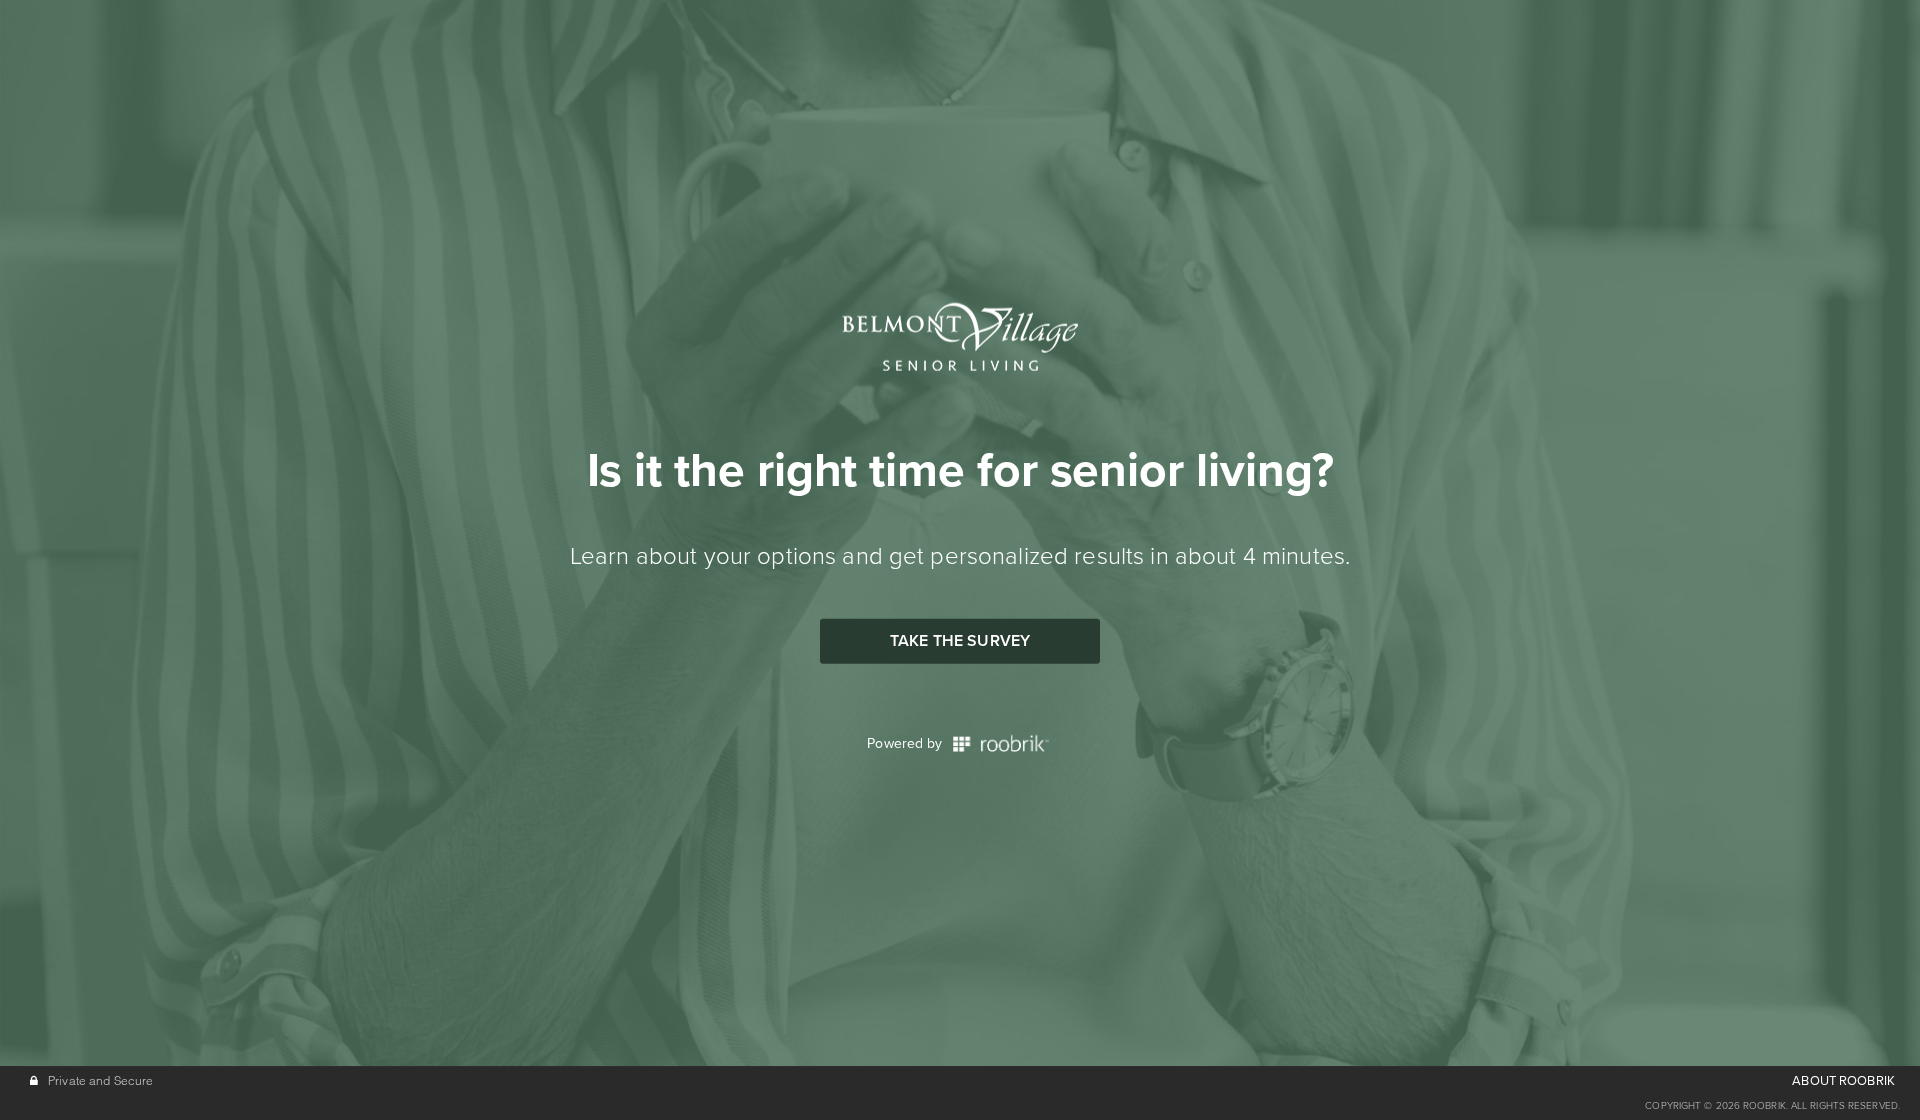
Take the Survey (960, 641)
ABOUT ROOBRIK (1843, 1081)
